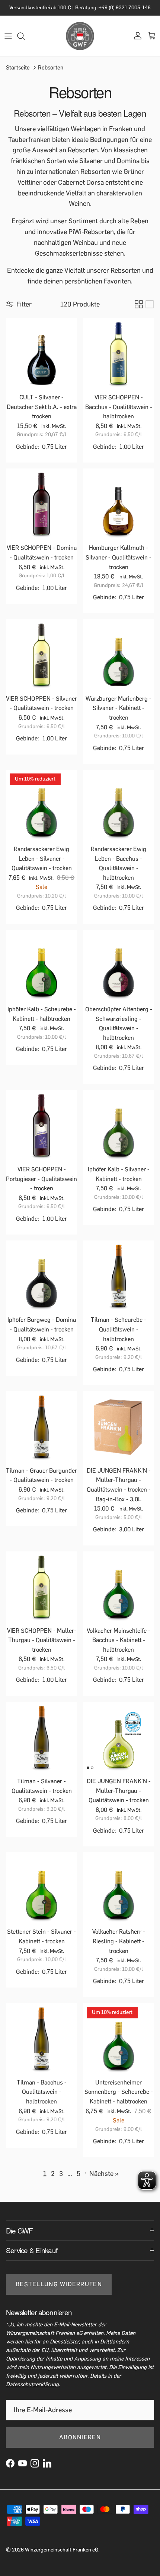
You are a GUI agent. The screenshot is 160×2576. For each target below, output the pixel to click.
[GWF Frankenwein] (80, 42)
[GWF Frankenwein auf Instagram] (35, 2470)
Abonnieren (80, 2444)
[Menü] (8, 42)
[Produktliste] (150, 311)
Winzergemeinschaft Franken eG (62, 2556)
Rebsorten (51, 74)
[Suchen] (25, 42)
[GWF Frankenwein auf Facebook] (10, 2470)
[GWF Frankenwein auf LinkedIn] (47, 2470)
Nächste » (104, 2180)
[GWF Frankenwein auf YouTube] (23, 2470)
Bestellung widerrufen (59, 2291)
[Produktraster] (139, 311)
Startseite (18, 74)
